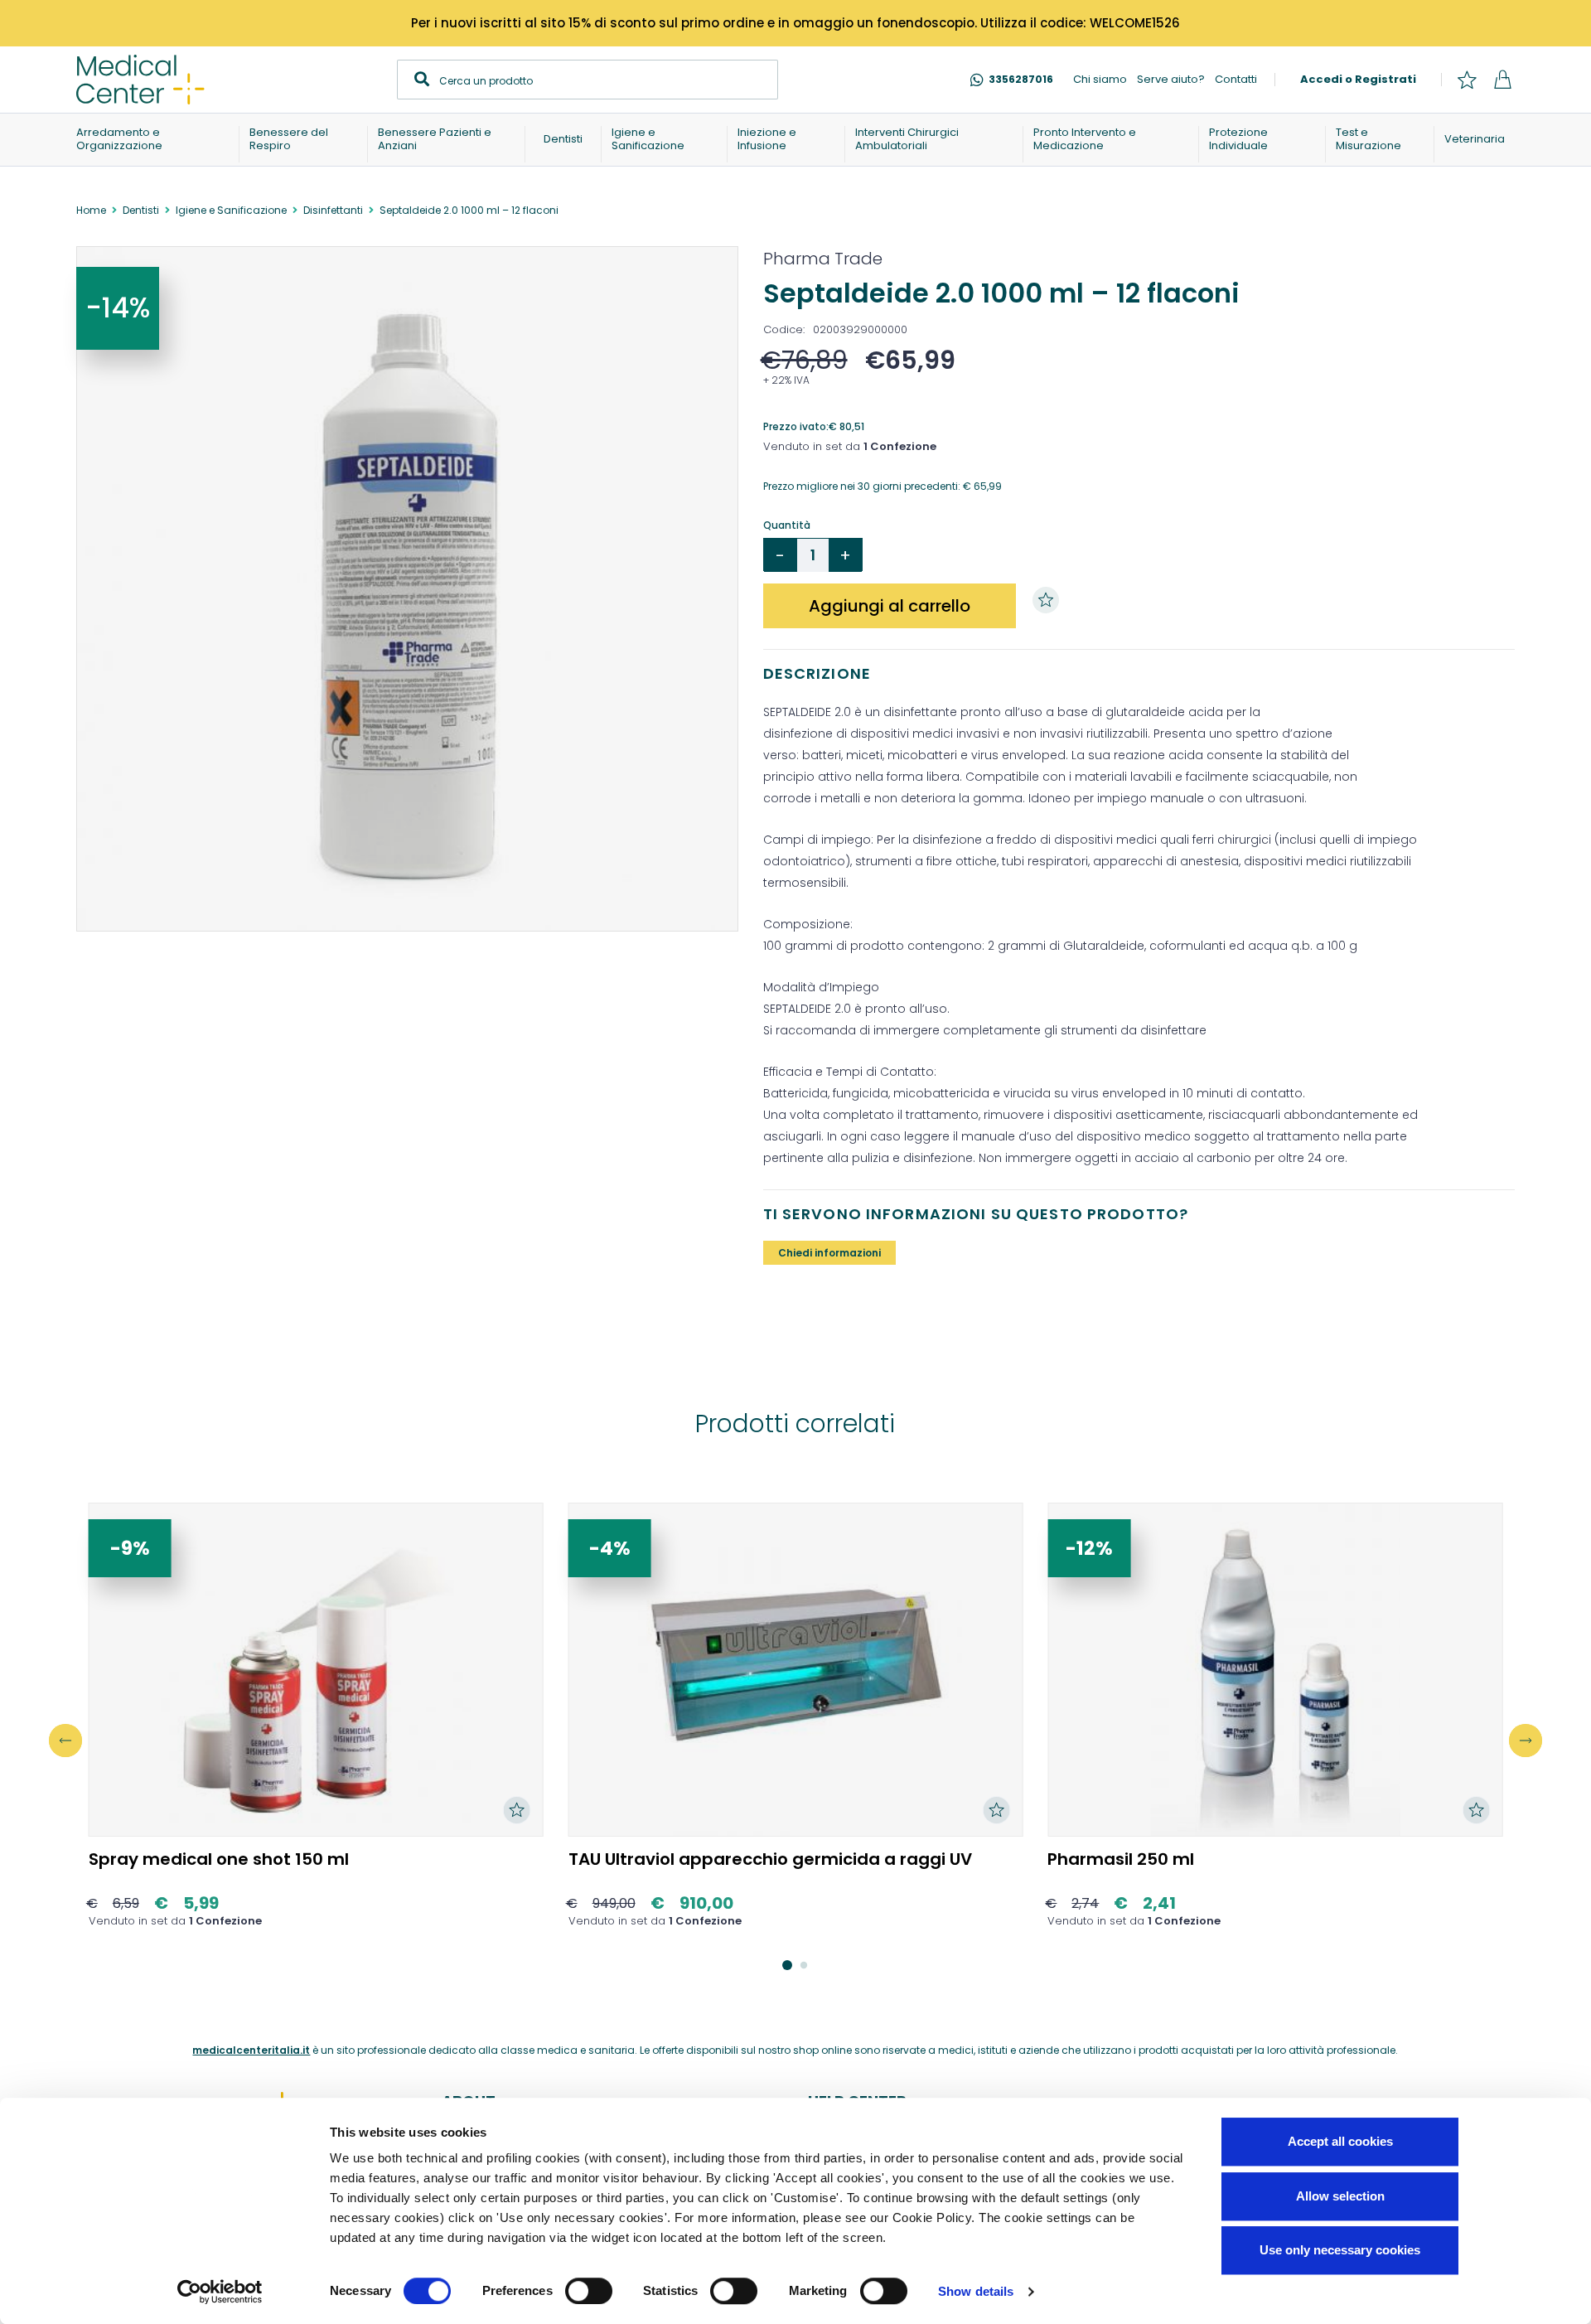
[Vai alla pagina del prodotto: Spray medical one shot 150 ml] (316, 1670)
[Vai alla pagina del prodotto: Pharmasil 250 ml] (1275, 1670)
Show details (976, 2291)
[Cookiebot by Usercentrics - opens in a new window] (220, 2292)
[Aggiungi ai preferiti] (1050, 600)
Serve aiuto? (1171, 79)
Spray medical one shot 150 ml (219, 1859)
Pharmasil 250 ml (1121, 1859)
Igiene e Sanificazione (231, 210)
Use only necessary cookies (1340, 2250)
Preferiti (1467, 80)
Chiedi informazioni (829, 1253)
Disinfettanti (333, 210)
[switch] (589, 2291)
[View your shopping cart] (1502, 80)
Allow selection (1340, 2196)
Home (91, 210)
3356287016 (1021, 79)
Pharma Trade (823, 259)
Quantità (787, 525)
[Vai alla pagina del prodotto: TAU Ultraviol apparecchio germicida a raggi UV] (796, 1670)
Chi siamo (1100, 79)
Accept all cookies (1340, 2141)
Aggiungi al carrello (890, 606)
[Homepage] (140, 80)
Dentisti (141, 210)
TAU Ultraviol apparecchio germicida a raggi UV (770, 1859)
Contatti (1236, 79)
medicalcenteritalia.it (251, 2050)
